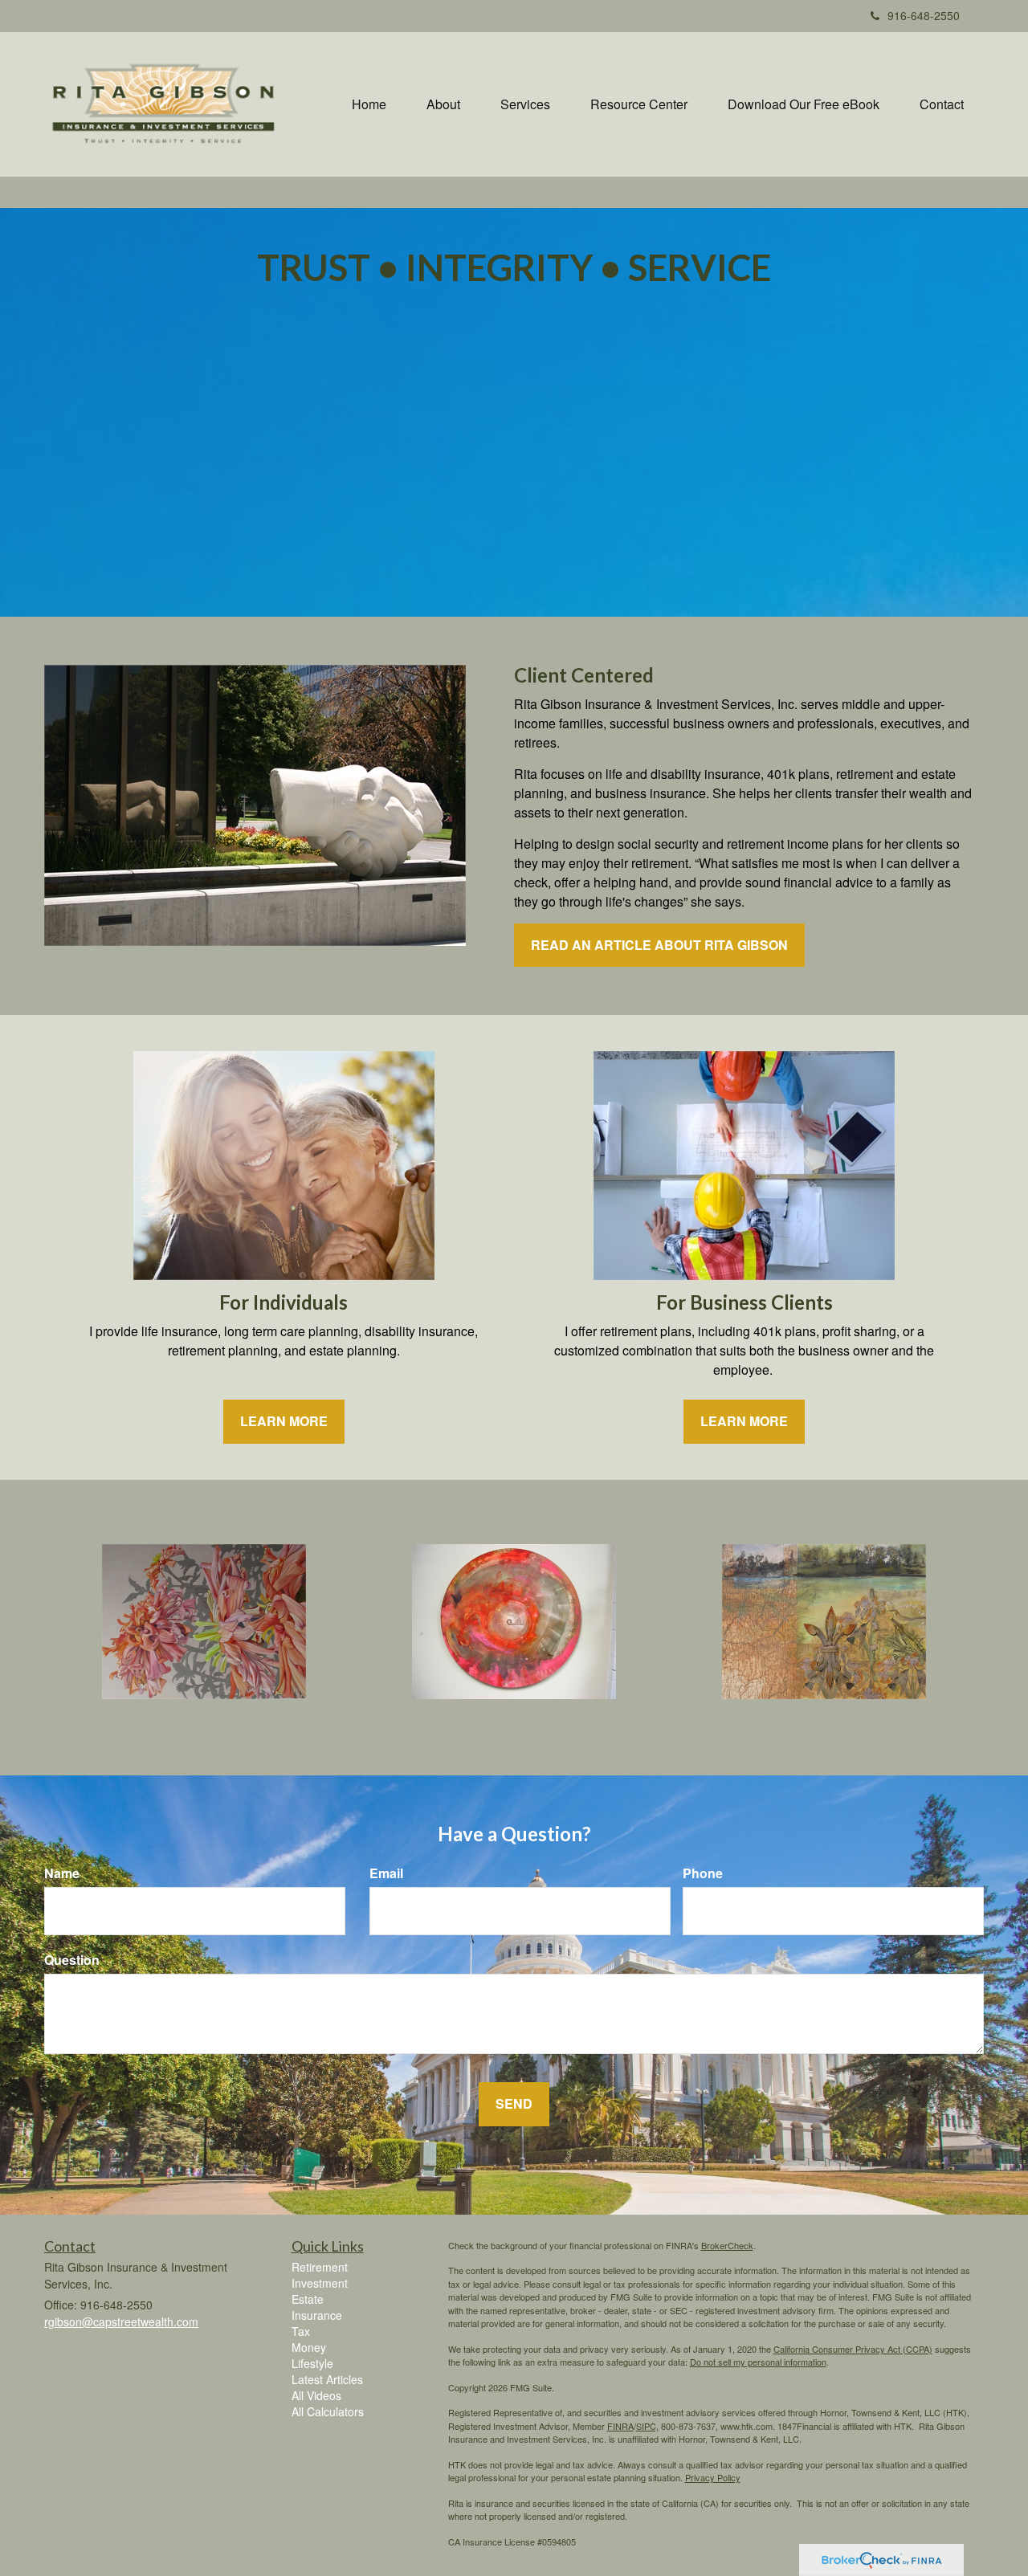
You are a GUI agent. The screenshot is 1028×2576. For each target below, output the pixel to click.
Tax (301, 2331)
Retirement (320, 2267)
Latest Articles (327, 2379)
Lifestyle (312, 2363)
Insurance (317, 2315)
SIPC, (647, 2426)
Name (62, 1873)
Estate (308, 2299)
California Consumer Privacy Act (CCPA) (853, 2349)
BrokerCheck (727, 2245)
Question (72, 1960)
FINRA (620, 2426)
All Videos (316, 2395)
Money (309, 2347)
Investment (320, 2283)
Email (386, 1873)
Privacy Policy (713, 2477)
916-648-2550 (924, 15)
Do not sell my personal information (758, 2362)
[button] (443, 104)
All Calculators (328, 2411)
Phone (703, 1873)
